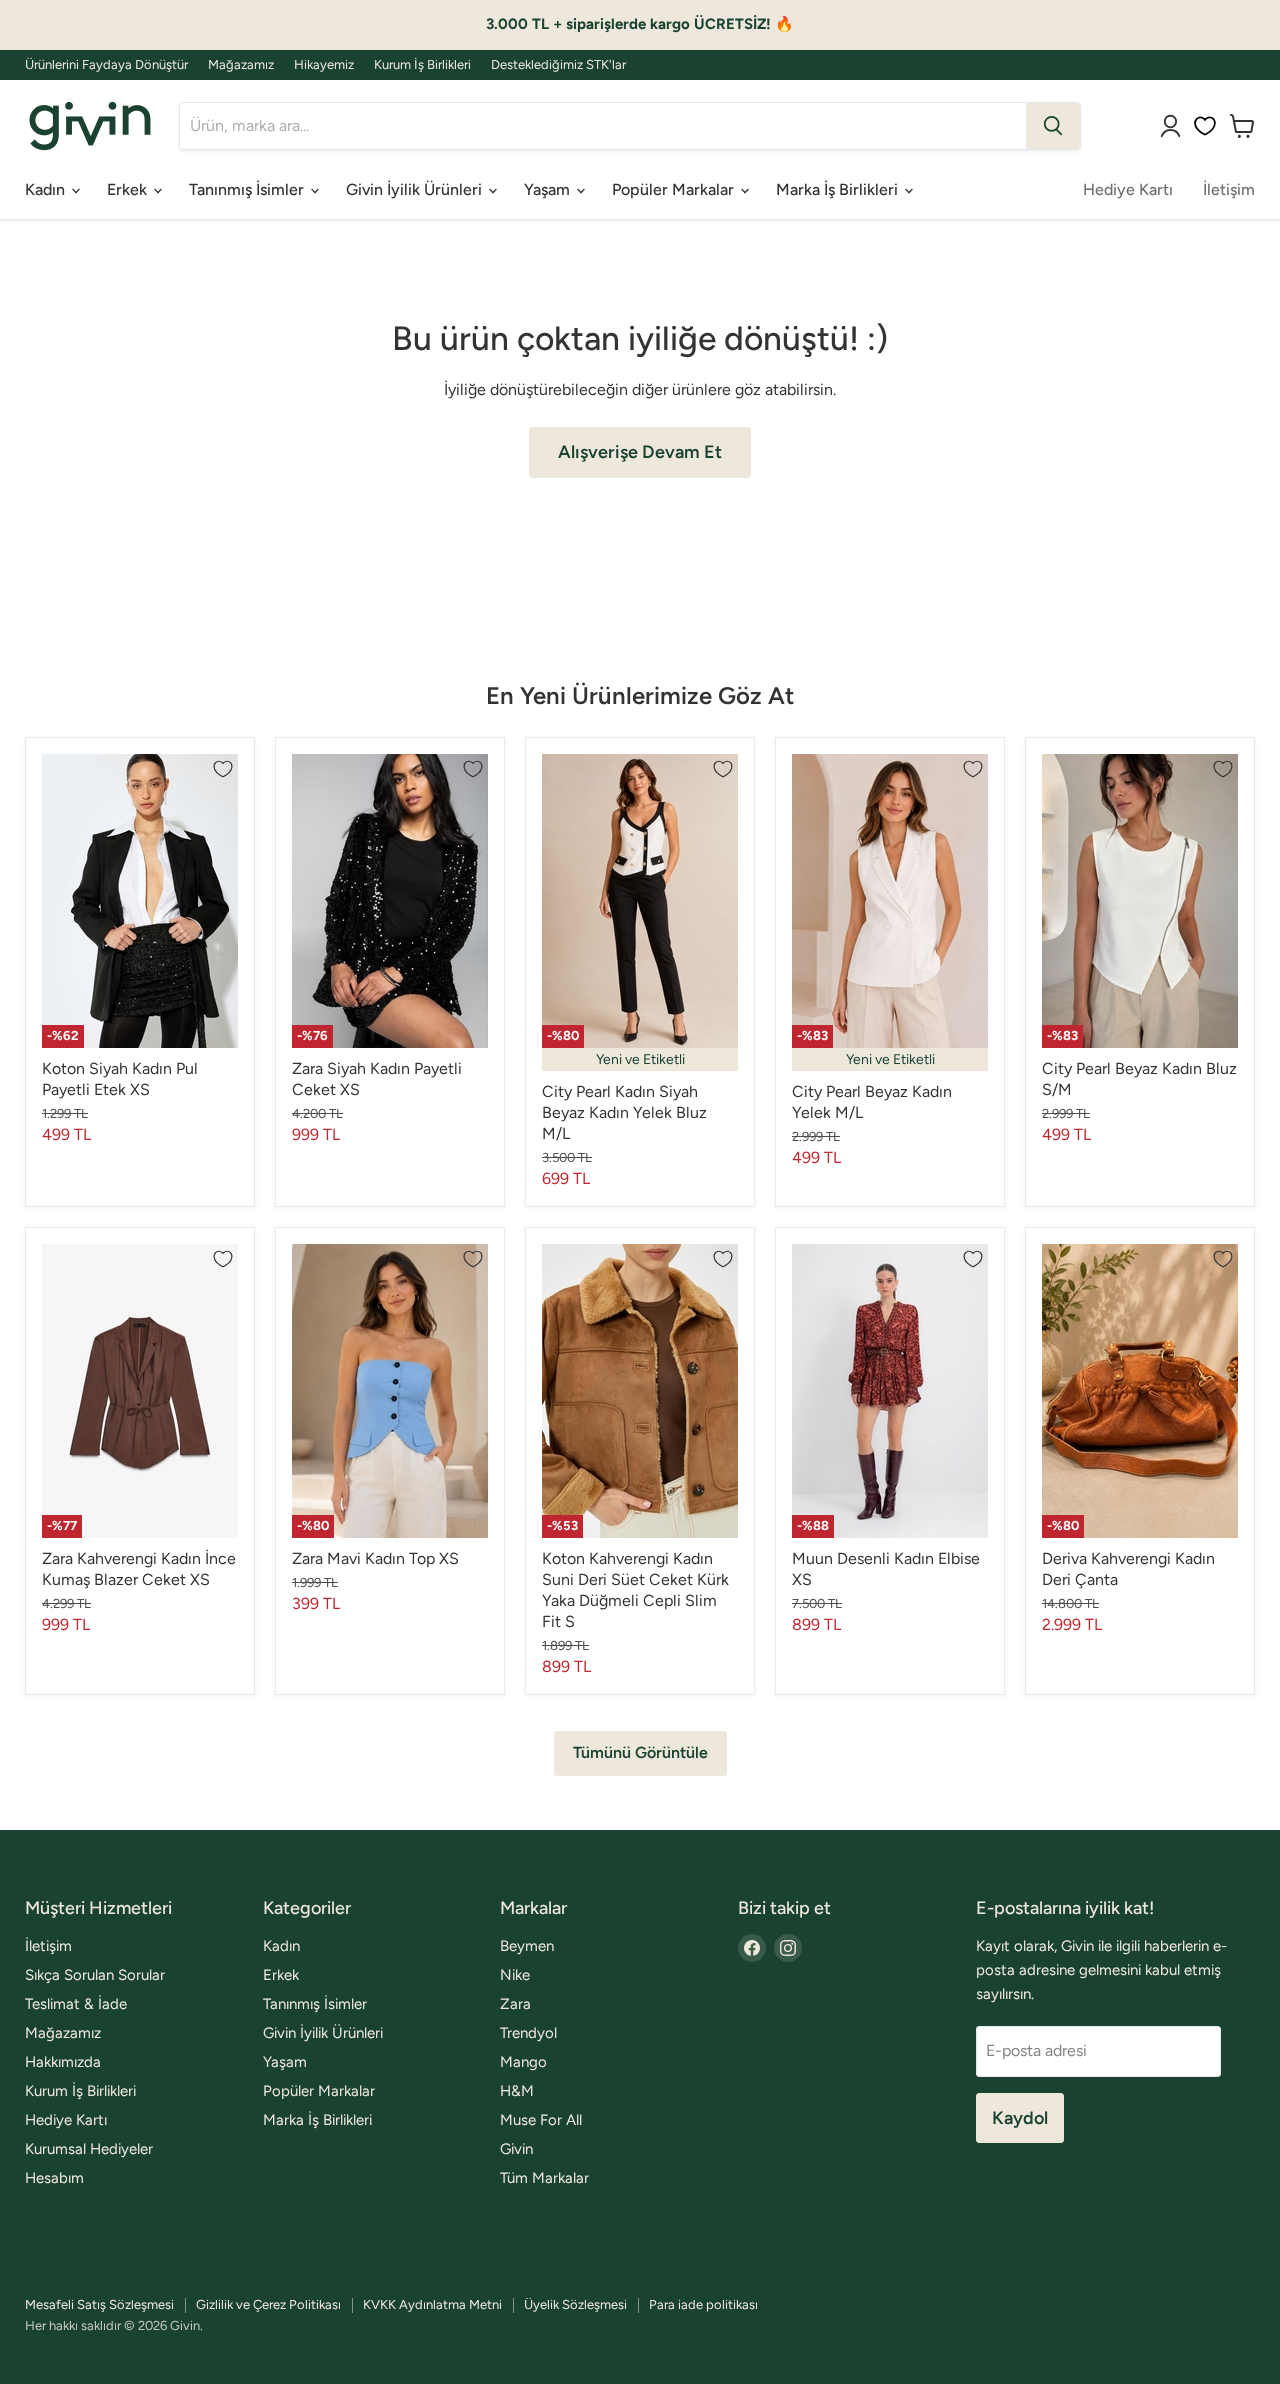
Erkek (129, 189)
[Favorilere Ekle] (223, 769)
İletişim (1229, 189)
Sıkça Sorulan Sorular (95, 1975)
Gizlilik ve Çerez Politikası (268, 2304)
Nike (515, 1975)
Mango (523, 2062)
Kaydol (1020, 2118)
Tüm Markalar (544, 2178)
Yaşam (549, 189)
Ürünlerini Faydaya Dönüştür (106, 65)
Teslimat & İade (76, 2004)
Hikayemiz (324, 65)
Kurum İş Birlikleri (422, 65)
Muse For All (541, 2120)
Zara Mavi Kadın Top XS (375, 1558)
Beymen (527, 1946)
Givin (516, 2149)
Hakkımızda (63, 2062)
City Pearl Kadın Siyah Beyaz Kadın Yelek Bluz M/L (624, 1112)
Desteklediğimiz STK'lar (558, 65)
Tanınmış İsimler (248, 189)
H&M (517, 2091)
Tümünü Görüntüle (640, 1752)
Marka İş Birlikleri (839, 189)
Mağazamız (241, 65)
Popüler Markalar (675, 189)
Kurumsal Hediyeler (89, 2149)
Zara (515, 2004)
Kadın (47, 189)
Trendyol (528, 2033)
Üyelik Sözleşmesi (575, 2304)
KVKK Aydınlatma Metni (432, 2304)
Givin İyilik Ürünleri (416, 189)
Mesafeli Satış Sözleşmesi (99, 2304)
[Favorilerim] (1205, 126)
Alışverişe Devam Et (640, 452)
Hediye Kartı (1128, 189)
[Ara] (1053, 126)
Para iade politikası (703, 2304)
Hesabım (54, 2178)
